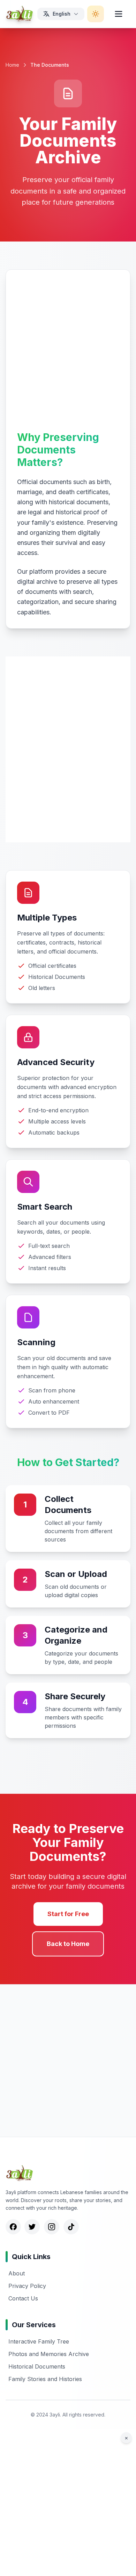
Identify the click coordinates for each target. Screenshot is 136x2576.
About (17, 2273)
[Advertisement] (68, 352)
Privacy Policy (27, 2286)
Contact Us (23, 2298)
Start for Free (68, 1914)
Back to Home (68, 1944)
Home (12, 65)
